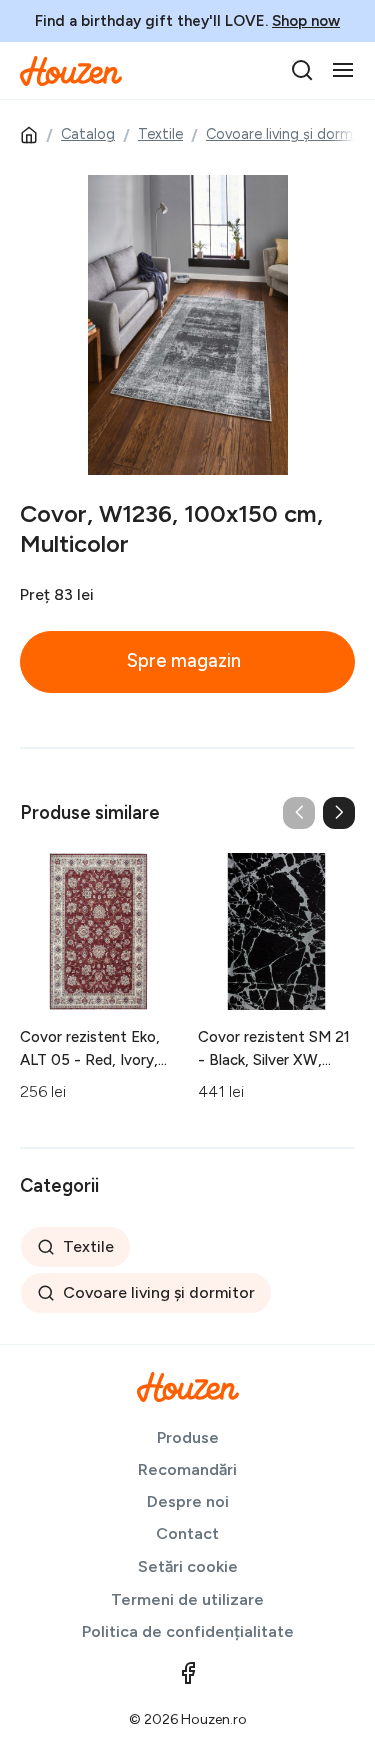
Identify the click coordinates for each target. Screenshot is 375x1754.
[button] (339, 813)
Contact (187, 1533)
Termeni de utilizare (187, 1599)
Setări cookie (188, 1566)
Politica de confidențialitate (188, 1631)
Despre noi (188, 1501)
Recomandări (187, 1469)
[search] (302, 70)
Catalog (88, 134)
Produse (188, 1437)
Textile (160, 134)
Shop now (306, 21)
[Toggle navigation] (343, 70)
